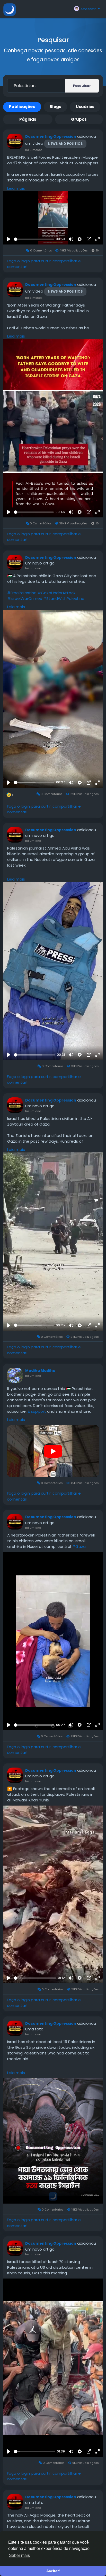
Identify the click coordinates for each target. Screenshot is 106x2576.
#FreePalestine (22, 593)
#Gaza (79, 1546)
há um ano (33, 568)
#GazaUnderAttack (56, 593)
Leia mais (16, 188)
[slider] (34, 239)
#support (37, 1411)
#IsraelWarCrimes (25, 598)
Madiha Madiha (40, 1371)
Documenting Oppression (51, 136)
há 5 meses (34, 150)
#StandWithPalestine (64, 598)
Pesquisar (82, 86)
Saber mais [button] (19, 2555)
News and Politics (65, 144)
